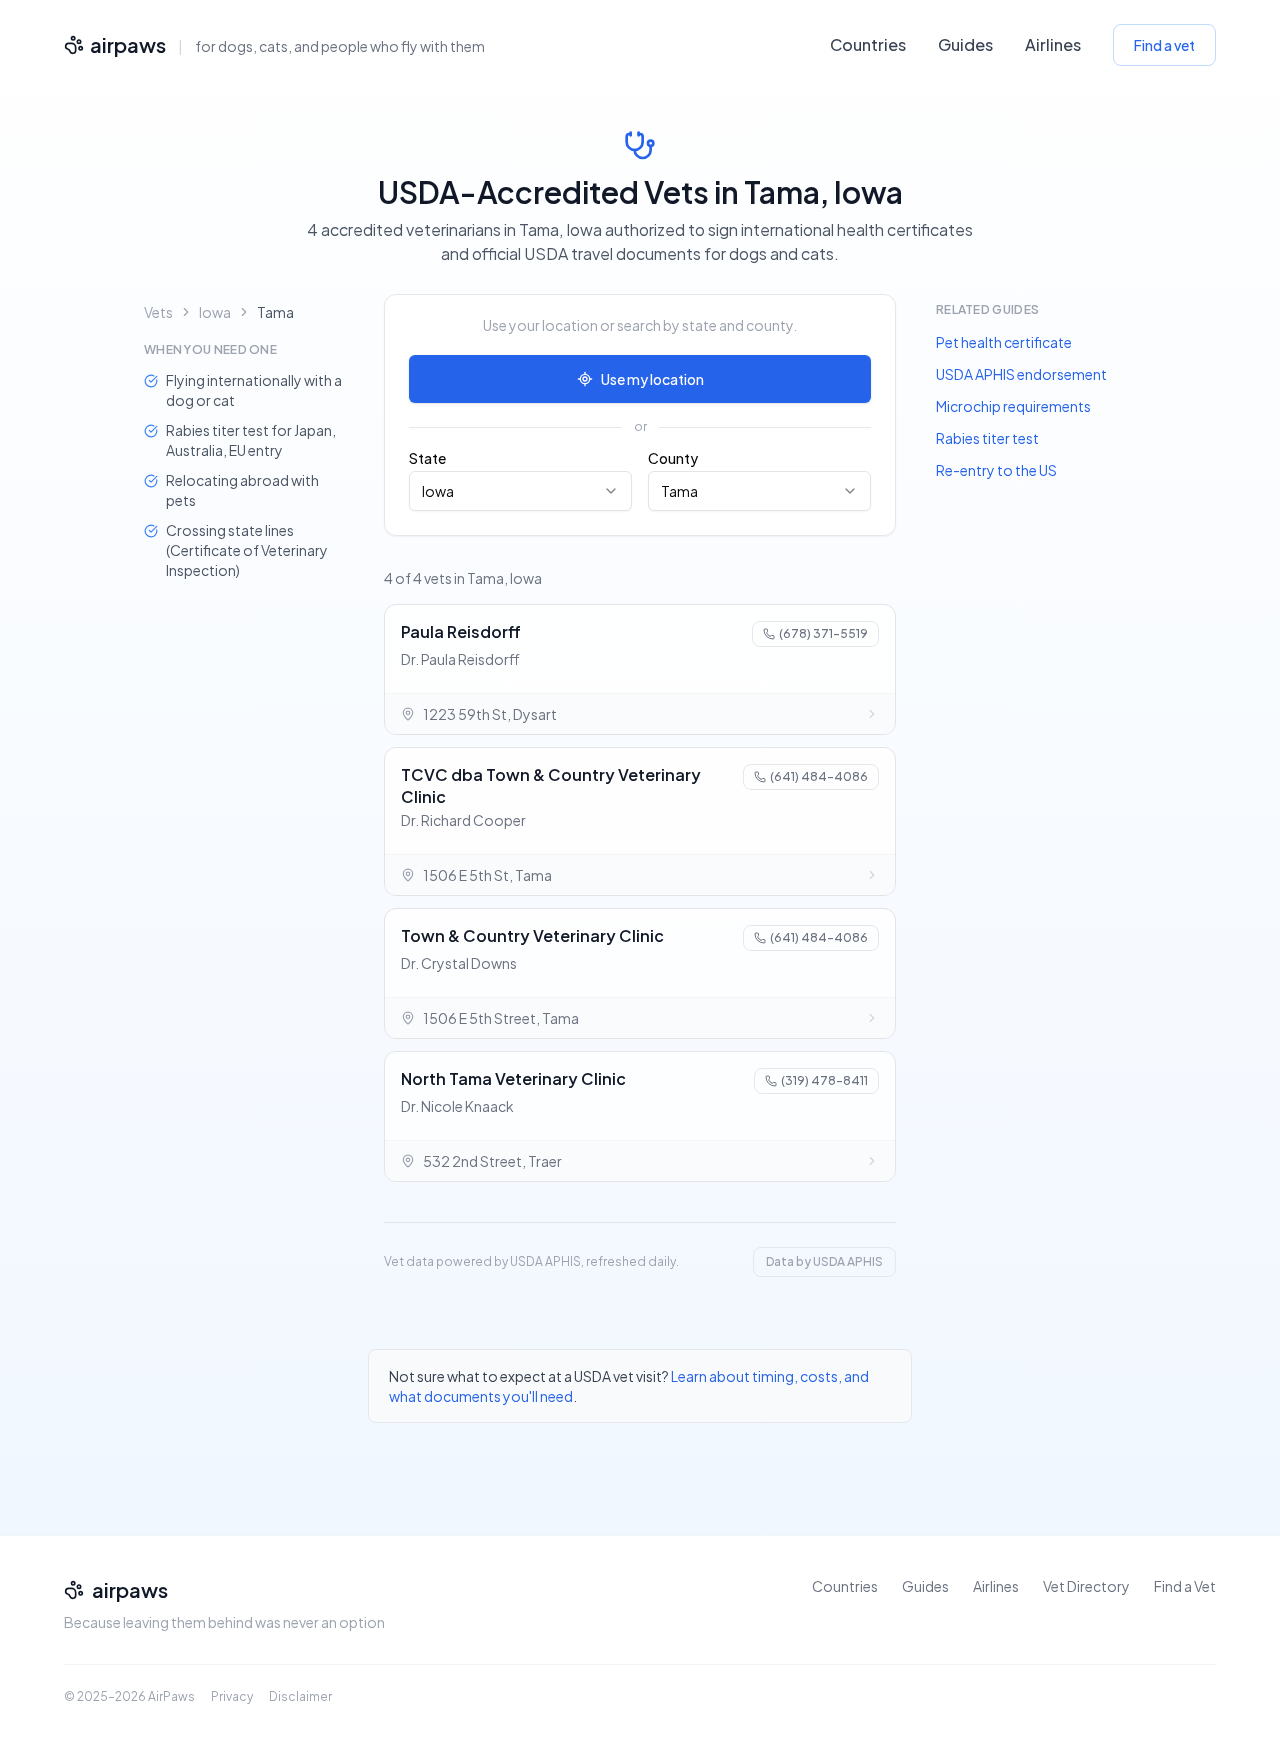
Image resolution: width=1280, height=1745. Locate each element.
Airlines (1053, 44)
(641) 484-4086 (819, 776)
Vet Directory (1086, 1586)
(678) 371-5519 (823, 633)
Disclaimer (300, 1696)
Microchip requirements (1013, 406)
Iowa (215, 312)
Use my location (652, 379)
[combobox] (520, 491)
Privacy (232, 1696)
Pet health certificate (1004, 342)
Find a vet (1164, 45)
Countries (868, 44)
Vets (158, 312)
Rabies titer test (987, 438)
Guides (965, 44)
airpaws (128, 44)
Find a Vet (1185, 1586)
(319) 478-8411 (824, 1080)
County (673, 458)
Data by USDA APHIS (824, 1261)
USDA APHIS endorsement (1021, 374)
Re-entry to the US (996, 470)
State (427, 458)
